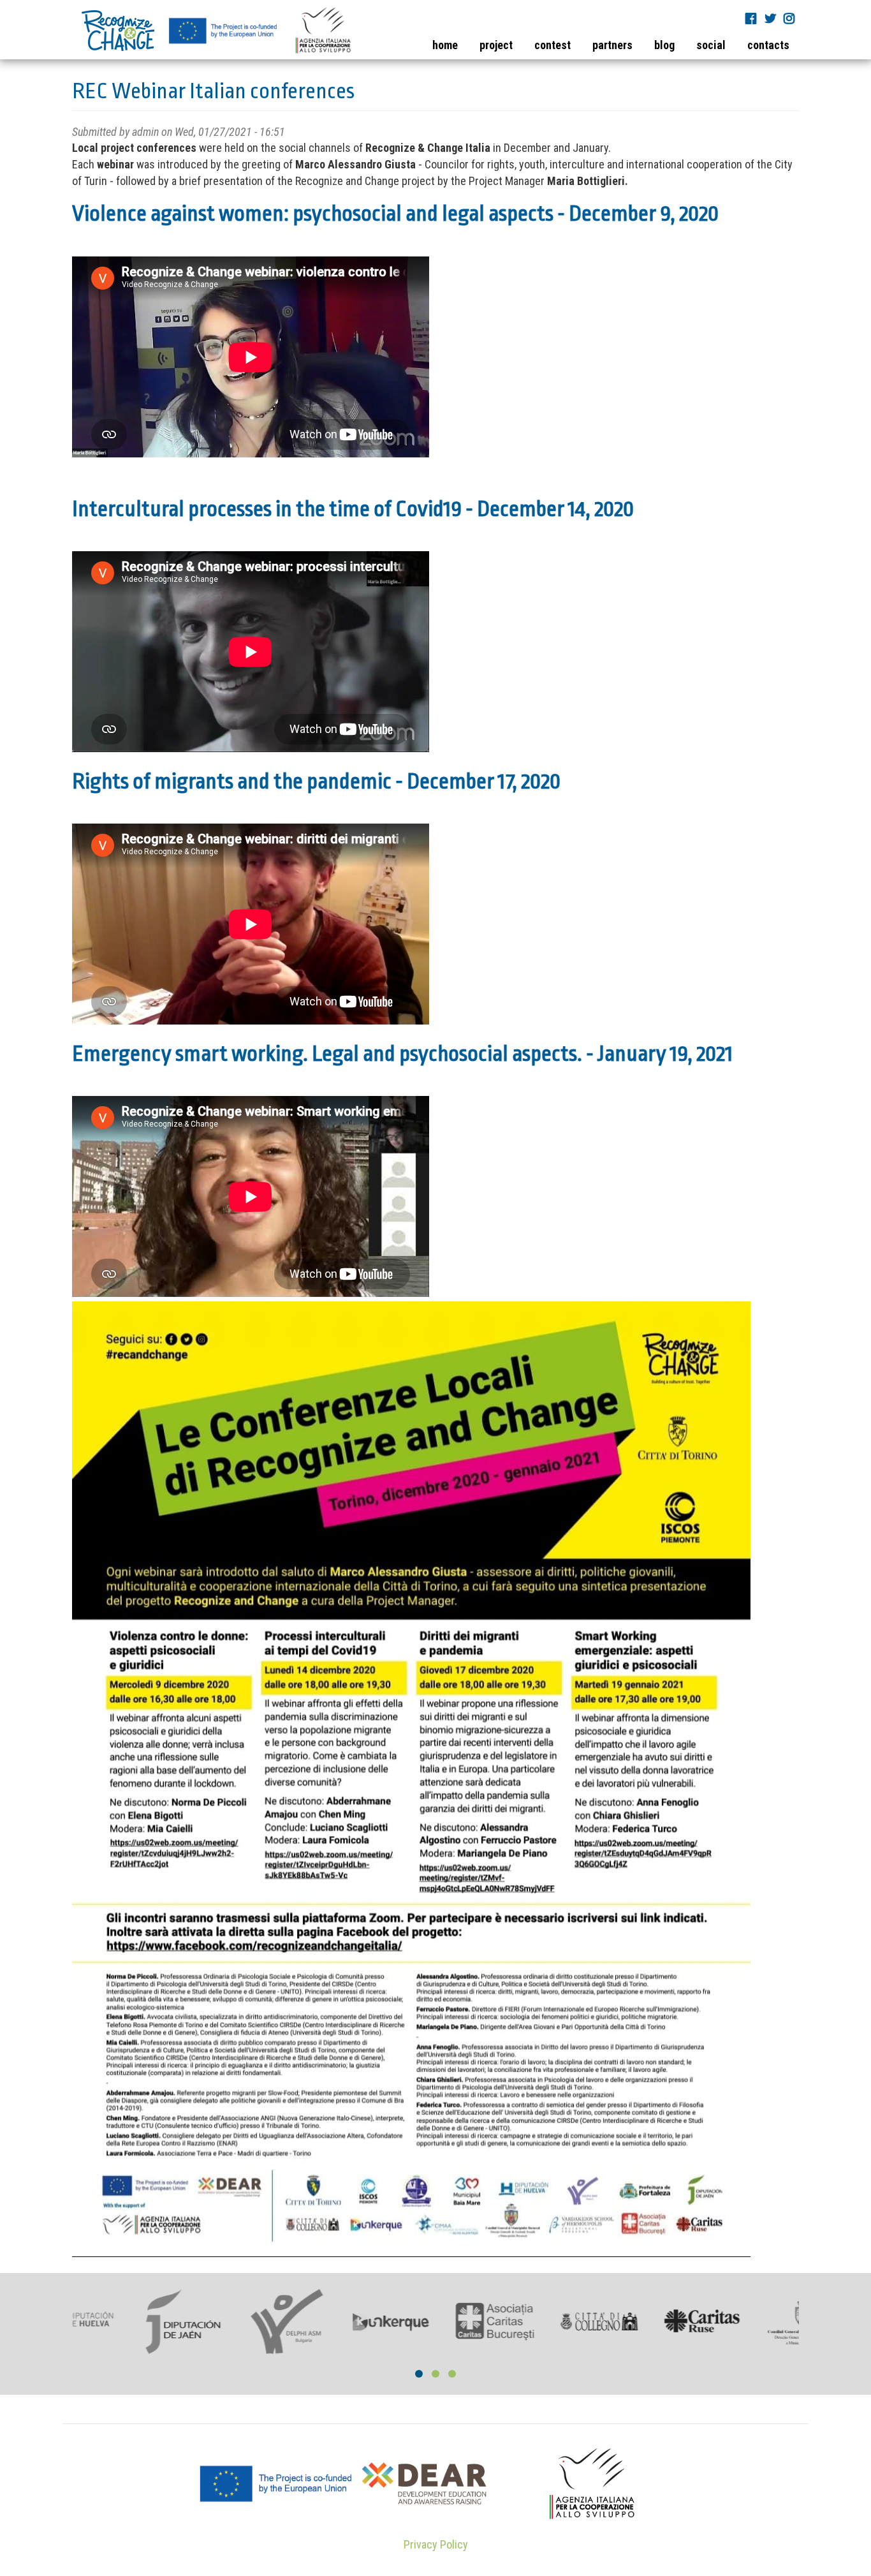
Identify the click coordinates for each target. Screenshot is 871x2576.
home (445, 45)
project (496, 45)
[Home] (217, 30)
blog (664, 45)
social (711, 45)
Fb (752, 18)
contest (553, 45)
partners (612, 45)
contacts (768, 45)
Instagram (791, 18)
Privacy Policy (436, 2544)
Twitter (772, 18)
